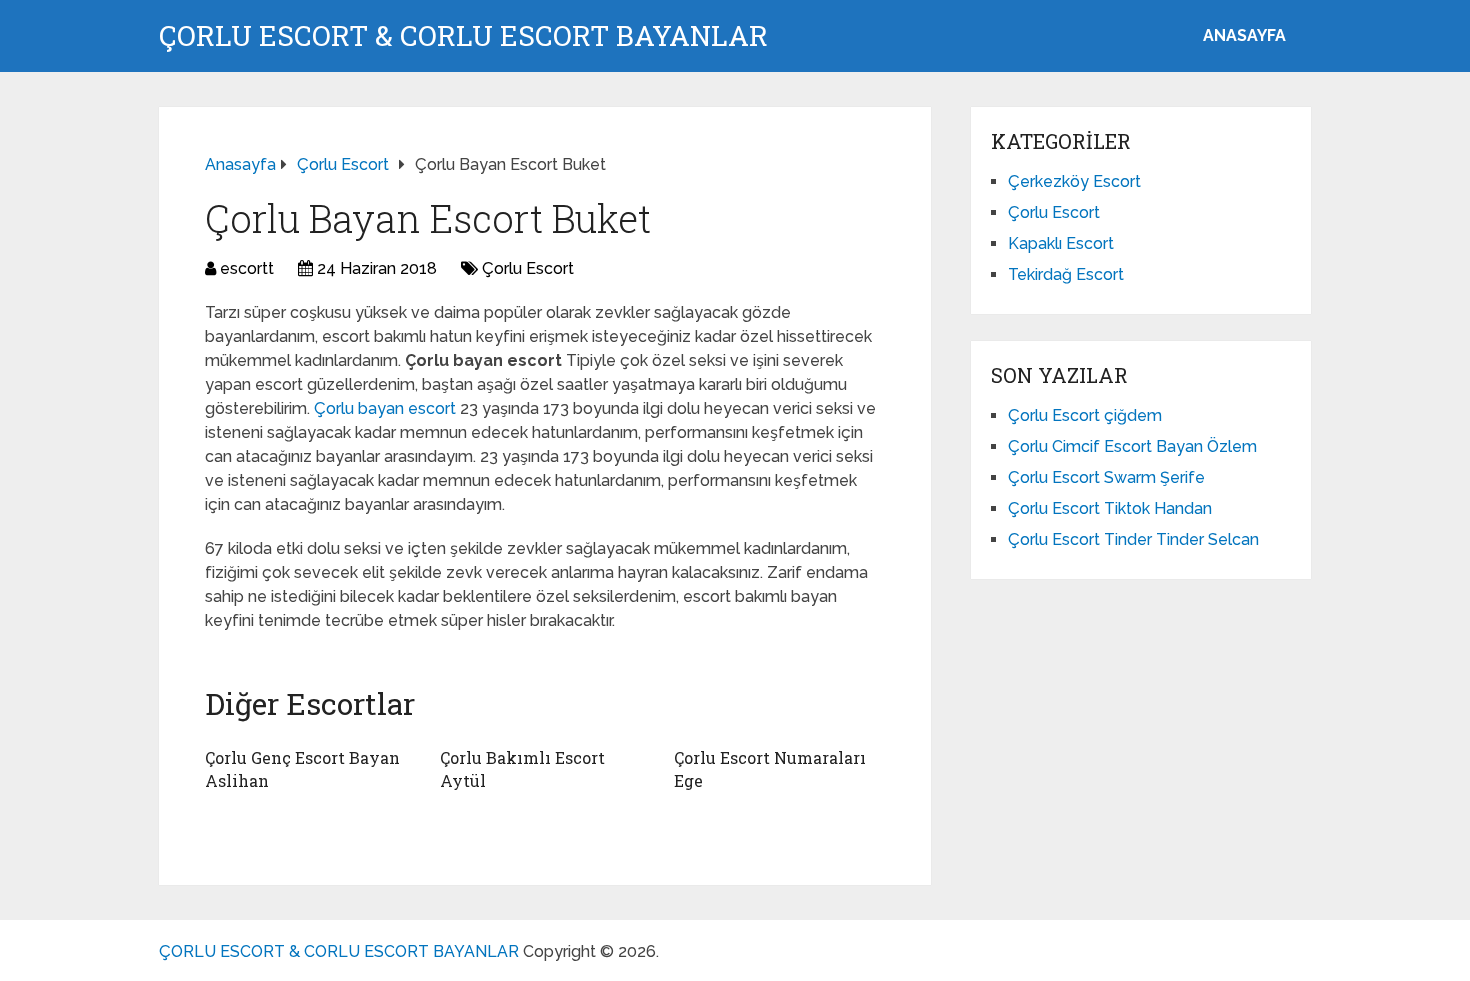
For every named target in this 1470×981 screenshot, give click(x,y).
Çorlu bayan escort (387, 408)
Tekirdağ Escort (1066, 274)
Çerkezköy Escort (1074, 181)
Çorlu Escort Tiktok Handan (1110, 508)
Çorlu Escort (528, 268)
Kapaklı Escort (1061, 243)
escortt (247, 268)
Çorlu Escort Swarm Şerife (1106, 477)
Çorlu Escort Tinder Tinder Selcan (1133, 539)
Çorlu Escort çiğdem (1085, 415)
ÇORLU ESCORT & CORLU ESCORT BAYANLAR (463, 36)
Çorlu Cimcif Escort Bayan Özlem (1132, 446)
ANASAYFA (1244, 35)
